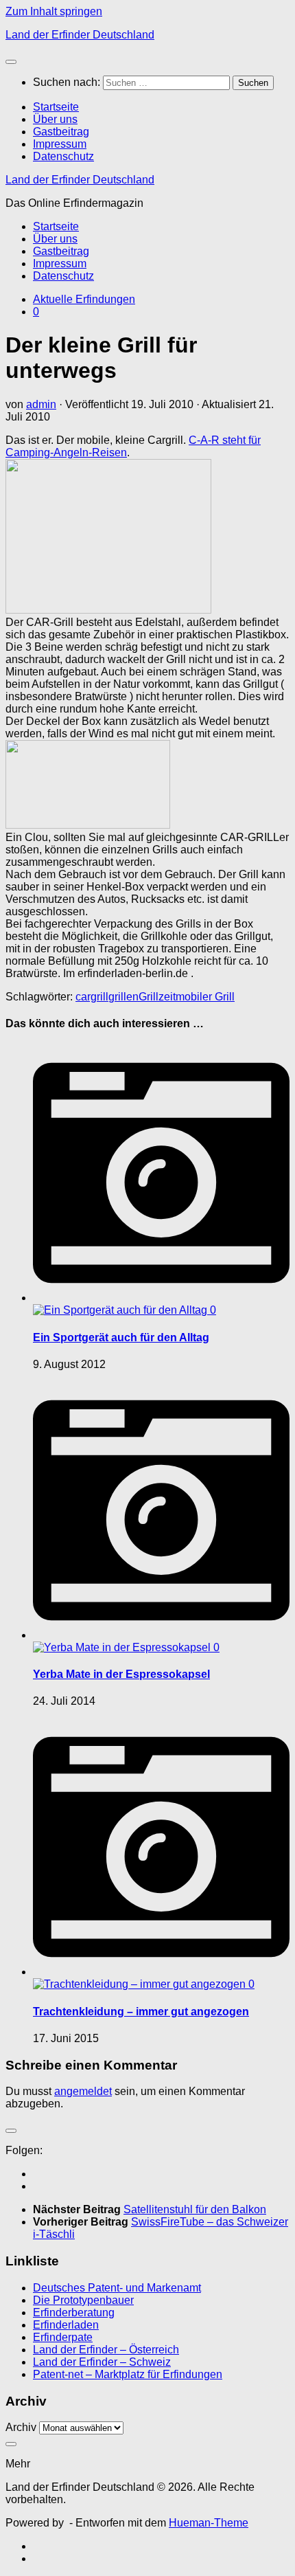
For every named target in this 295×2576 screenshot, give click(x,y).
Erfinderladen (66, 2325)
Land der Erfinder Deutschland (80, 35)
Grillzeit (157, 997)
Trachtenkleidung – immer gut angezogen (141, 2012)
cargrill (92, 997)
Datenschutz (63, 156)
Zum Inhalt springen (54, 11)
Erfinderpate (63, 2337)
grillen (123, 997)
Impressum (60, 144)
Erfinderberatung (74, 2312)
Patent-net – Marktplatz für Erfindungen (128, 2374)
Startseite (56, 107)
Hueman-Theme (209, 2523)
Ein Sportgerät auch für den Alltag (121, 1337)
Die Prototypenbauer (83, 2300)
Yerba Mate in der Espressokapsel (121, 1674)
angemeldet (83, 2091)
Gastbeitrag (61, 132)
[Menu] (11, 62)
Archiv (21, 2427)
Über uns (55, 119)
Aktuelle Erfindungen (84, 299)
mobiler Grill (205, 997)
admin (41, 404)
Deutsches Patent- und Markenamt (117, 2288)
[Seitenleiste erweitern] (11, 2131)
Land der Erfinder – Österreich (106, 2350)
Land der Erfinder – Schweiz (102, 2362)
